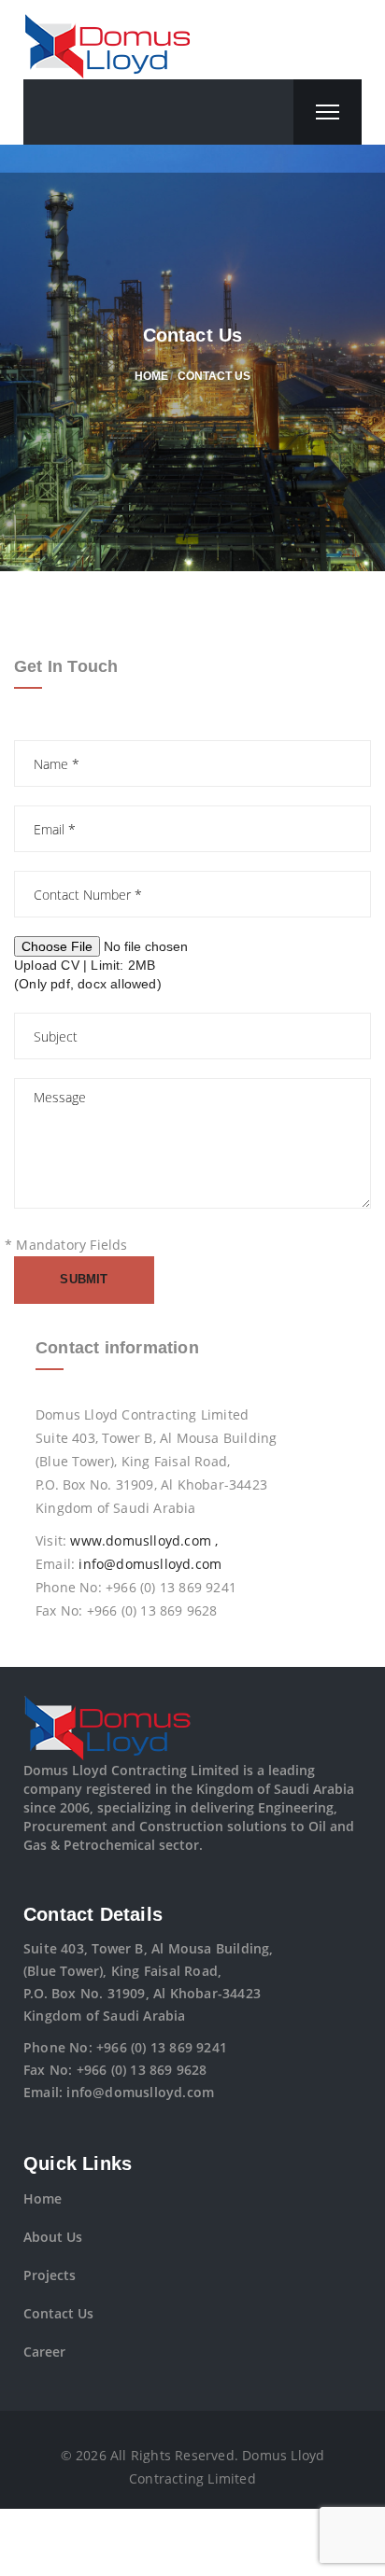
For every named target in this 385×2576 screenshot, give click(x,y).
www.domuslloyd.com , (144, 1540)
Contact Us (58, 2313)
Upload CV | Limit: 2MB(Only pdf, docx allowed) (88, 974)
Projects (50, 2275)
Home (43, 2198)
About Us (53, 2237)
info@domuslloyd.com (150, 1564)
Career (44, 2352)
